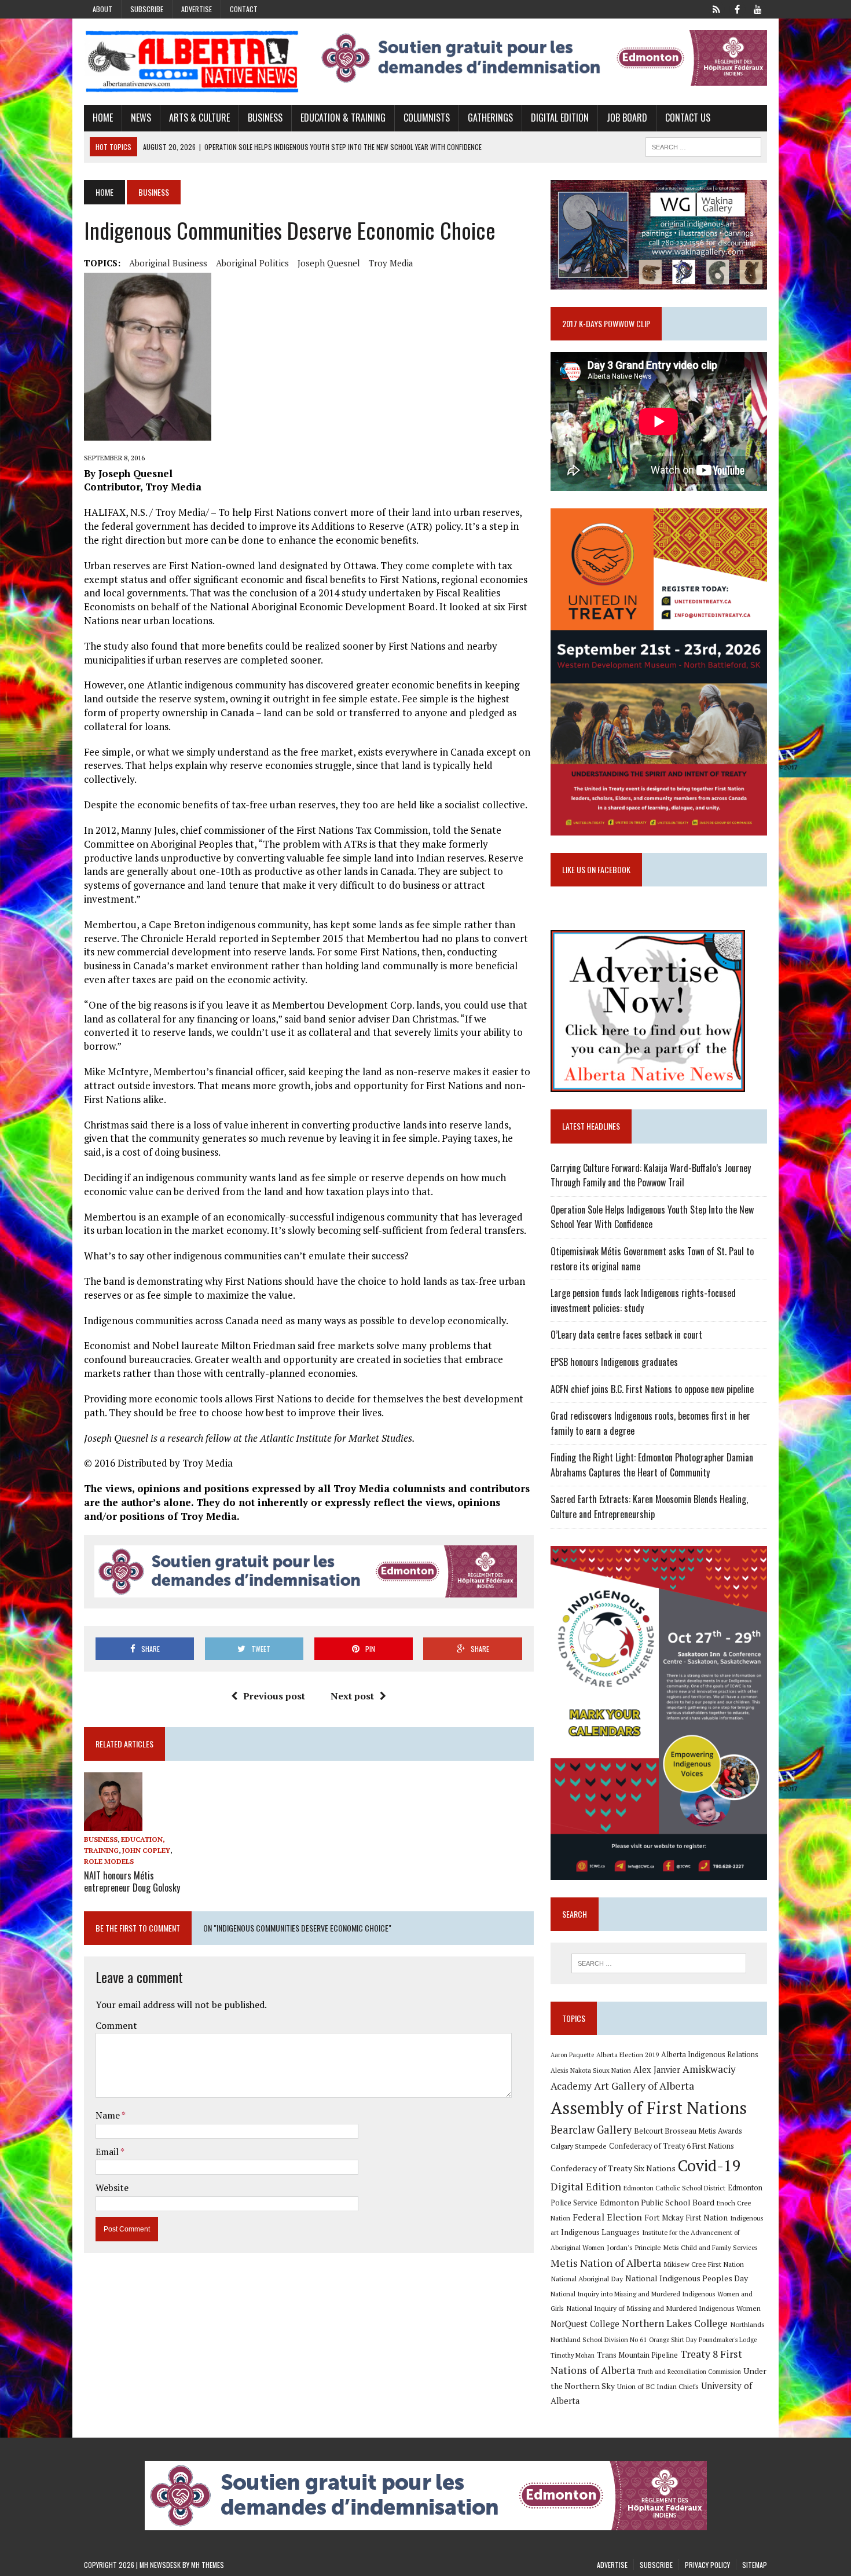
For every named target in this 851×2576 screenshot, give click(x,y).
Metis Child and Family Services (711, 2247)
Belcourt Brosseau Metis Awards (688, 2131)
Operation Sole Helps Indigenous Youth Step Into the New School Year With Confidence (652, 1217)
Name (109, 2115)
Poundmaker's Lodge (728, 2340)
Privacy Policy (707, 2565)
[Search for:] (659, 1963)
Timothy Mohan (573, 2355)
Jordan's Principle (634, 2247)
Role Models (109, 1861)
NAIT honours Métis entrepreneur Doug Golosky (132, 1881)
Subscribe (147, 9)
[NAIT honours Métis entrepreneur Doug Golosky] (113, 1823)
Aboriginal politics (252, 263)
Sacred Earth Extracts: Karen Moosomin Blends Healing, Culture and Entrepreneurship (649, 1507)
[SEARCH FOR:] (703, 145)
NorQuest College (585, 2324)
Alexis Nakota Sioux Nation (591, 2070)
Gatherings (490, 118)
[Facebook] (737, 8)
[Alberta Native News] (192, 62)
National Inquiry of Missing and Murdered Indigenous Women (663, 2308)
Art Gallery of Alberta (644, 2086)
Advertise (197, 9)
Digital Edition (560, 118)
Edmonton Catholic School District (674, 2188)
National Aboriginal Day (587, 2278)
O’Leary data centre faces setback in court (626, 1335)
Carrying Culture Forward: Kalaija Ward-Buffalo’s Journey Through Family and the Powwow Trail (651, 1175)
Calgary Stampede (579, 2146)
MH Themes (208, 2565)
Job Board (627, 118)
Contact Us (688, 118)
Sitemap (755, 2565)
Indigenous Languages (600, 2232)
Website (112, 2187)
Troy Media (391, 263)
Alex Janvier (657, 2070)
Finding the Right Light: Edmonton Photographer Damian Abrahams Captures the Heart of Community (652, 1465)
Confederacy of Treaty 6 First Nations (672, 2146)
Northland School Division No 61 (599, 2339)
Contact (244, 9)
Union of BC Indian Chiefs (658, 2386)
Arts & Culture (199, 118)
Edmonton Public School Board (657, 2202)
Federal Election (607, 2217)
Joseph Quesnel (329, 263)
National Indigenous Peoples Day (687, 2278)
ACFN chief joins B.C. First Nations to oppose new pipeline (652, 1389)
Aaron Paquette (572, 2055)
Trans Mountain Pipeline (637, 2355)
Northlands (747, 2324)
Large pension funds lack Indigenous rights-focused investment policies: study (643, 1300)
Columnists (427, 118)
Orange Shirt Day (673, 2340)
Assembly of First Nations (649, 2108)
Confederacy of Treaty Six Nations (613, 2168)
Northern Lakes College (675, 2323)
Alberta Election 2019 (628, 2055)
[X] (716, 8)
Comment (116, 2025)
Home (103, 118)
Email (108, 2152)
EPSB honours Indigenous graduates (614, 1362)
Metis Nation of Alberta (606, 2263)
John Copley (146, 1850)
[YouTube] (758, 8)
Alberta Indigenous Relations (710, 2055)
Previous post (274, 1696)
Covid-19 (709, 2165)
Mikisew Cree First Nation (704, 2264)
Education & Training (343, 118)
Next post (352, 1696)
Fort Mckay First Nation (686, 2218)
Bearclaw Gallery (591, 2130)
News (141, 118)
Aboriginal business (168, 263)
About (102, 9)
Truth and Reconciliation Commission (689, 2372)
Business (265, 118)
